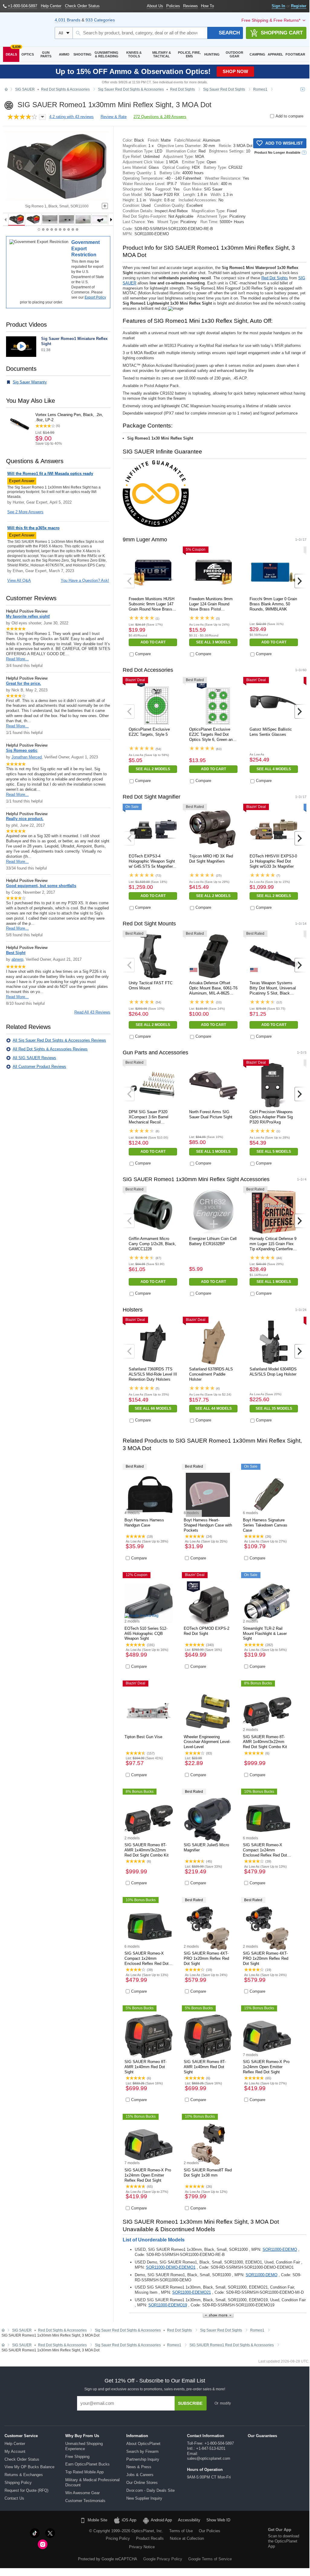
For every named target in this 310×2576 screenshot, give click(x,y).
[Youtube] (66, 2533)
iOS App (129, 2520)
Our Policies (210, 2531)
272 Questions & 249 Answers (160, 117)
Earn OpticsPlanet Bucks (87, 2464)
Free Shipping (77, 2457)
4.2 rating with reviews (71, 117)
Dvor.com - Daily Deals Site (150, 2490)
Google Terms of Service (210, 2559)
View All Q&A (19, 580)
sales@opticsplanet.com (209, 2458)
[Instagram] (43, 2544)
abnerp (17, 959)
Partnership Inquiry (143, 2459)
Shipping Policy (18, 2483)
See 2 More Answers (25, 512)
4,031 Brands (68, 20)
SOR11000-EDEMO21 (192, 2292)
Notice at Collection (187, 2538)
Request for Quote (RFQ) (26, 2490)
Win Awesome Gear (82, 2493)
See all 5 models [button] (274, 1152)
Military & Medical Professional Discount (92, 2482)
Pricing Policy (118, 2538)
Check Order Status (22, 2459)
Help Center (15, 2444)
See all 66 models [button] (153, 1408)
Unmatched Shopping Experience (84, 2446)
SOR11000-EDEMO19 (168, 2305)
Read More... (17, 659)
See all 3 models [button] (213, 642)
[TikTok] (35, 2533)
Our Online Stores (142, 2483)
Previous (129, 581)
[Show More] (218, 2315)
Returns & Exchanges (24, 2475)
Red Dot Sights (275, 278)
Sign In (278, 6)
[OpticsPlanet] (26, 30)
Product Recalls (150, 2538)
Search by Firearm (142, 2451)
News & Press (139, 2467)
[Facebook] (19, 2533)
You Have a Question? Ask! (85, 580)
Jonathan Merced (27, 757)
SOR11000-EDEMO (280, 2249)
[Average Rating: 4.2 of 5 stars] (22, 117)
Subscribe (190, 2403)
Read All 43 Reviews (92, 1012)
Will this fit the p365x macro (33, 528)
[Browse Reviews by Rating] (42, 117)
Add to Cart (153, 642)
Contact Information (206, 2436)
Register (299, 6)
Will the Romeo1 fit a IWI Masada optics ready (50, 474)
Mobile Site (97, 2520)
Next (300, 581)
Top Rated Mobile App (84, 2472)
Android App (161, 2520)
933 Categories (100, 20)
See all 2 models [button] (153, 769)
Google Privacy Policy (163, 2559)
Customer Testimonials (85, 2501)
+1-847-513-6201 (211, 2448)
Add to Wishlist (284, 143)
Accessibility (189, 2520)
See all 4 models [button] (274, 769)
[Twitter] (50, 2533)
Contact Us (14, 2498)
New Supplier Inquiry (144, 2498)
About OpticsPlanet (143, 2444)
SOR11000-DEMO (262, 2275)
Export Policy (95, 297)
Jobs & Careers (140, 2475)
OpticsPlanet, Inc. (147, 2531)
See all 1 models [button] (213, 1152)
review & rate (114, 117)
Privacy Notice (142, 2547)
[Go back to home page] (6, 90)
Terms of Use (181, 2531)
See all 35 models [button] (274, 1408)
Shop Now (235, 71)
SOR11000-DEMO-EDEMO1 (171, 2267)
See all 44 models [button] (213, 1408)
